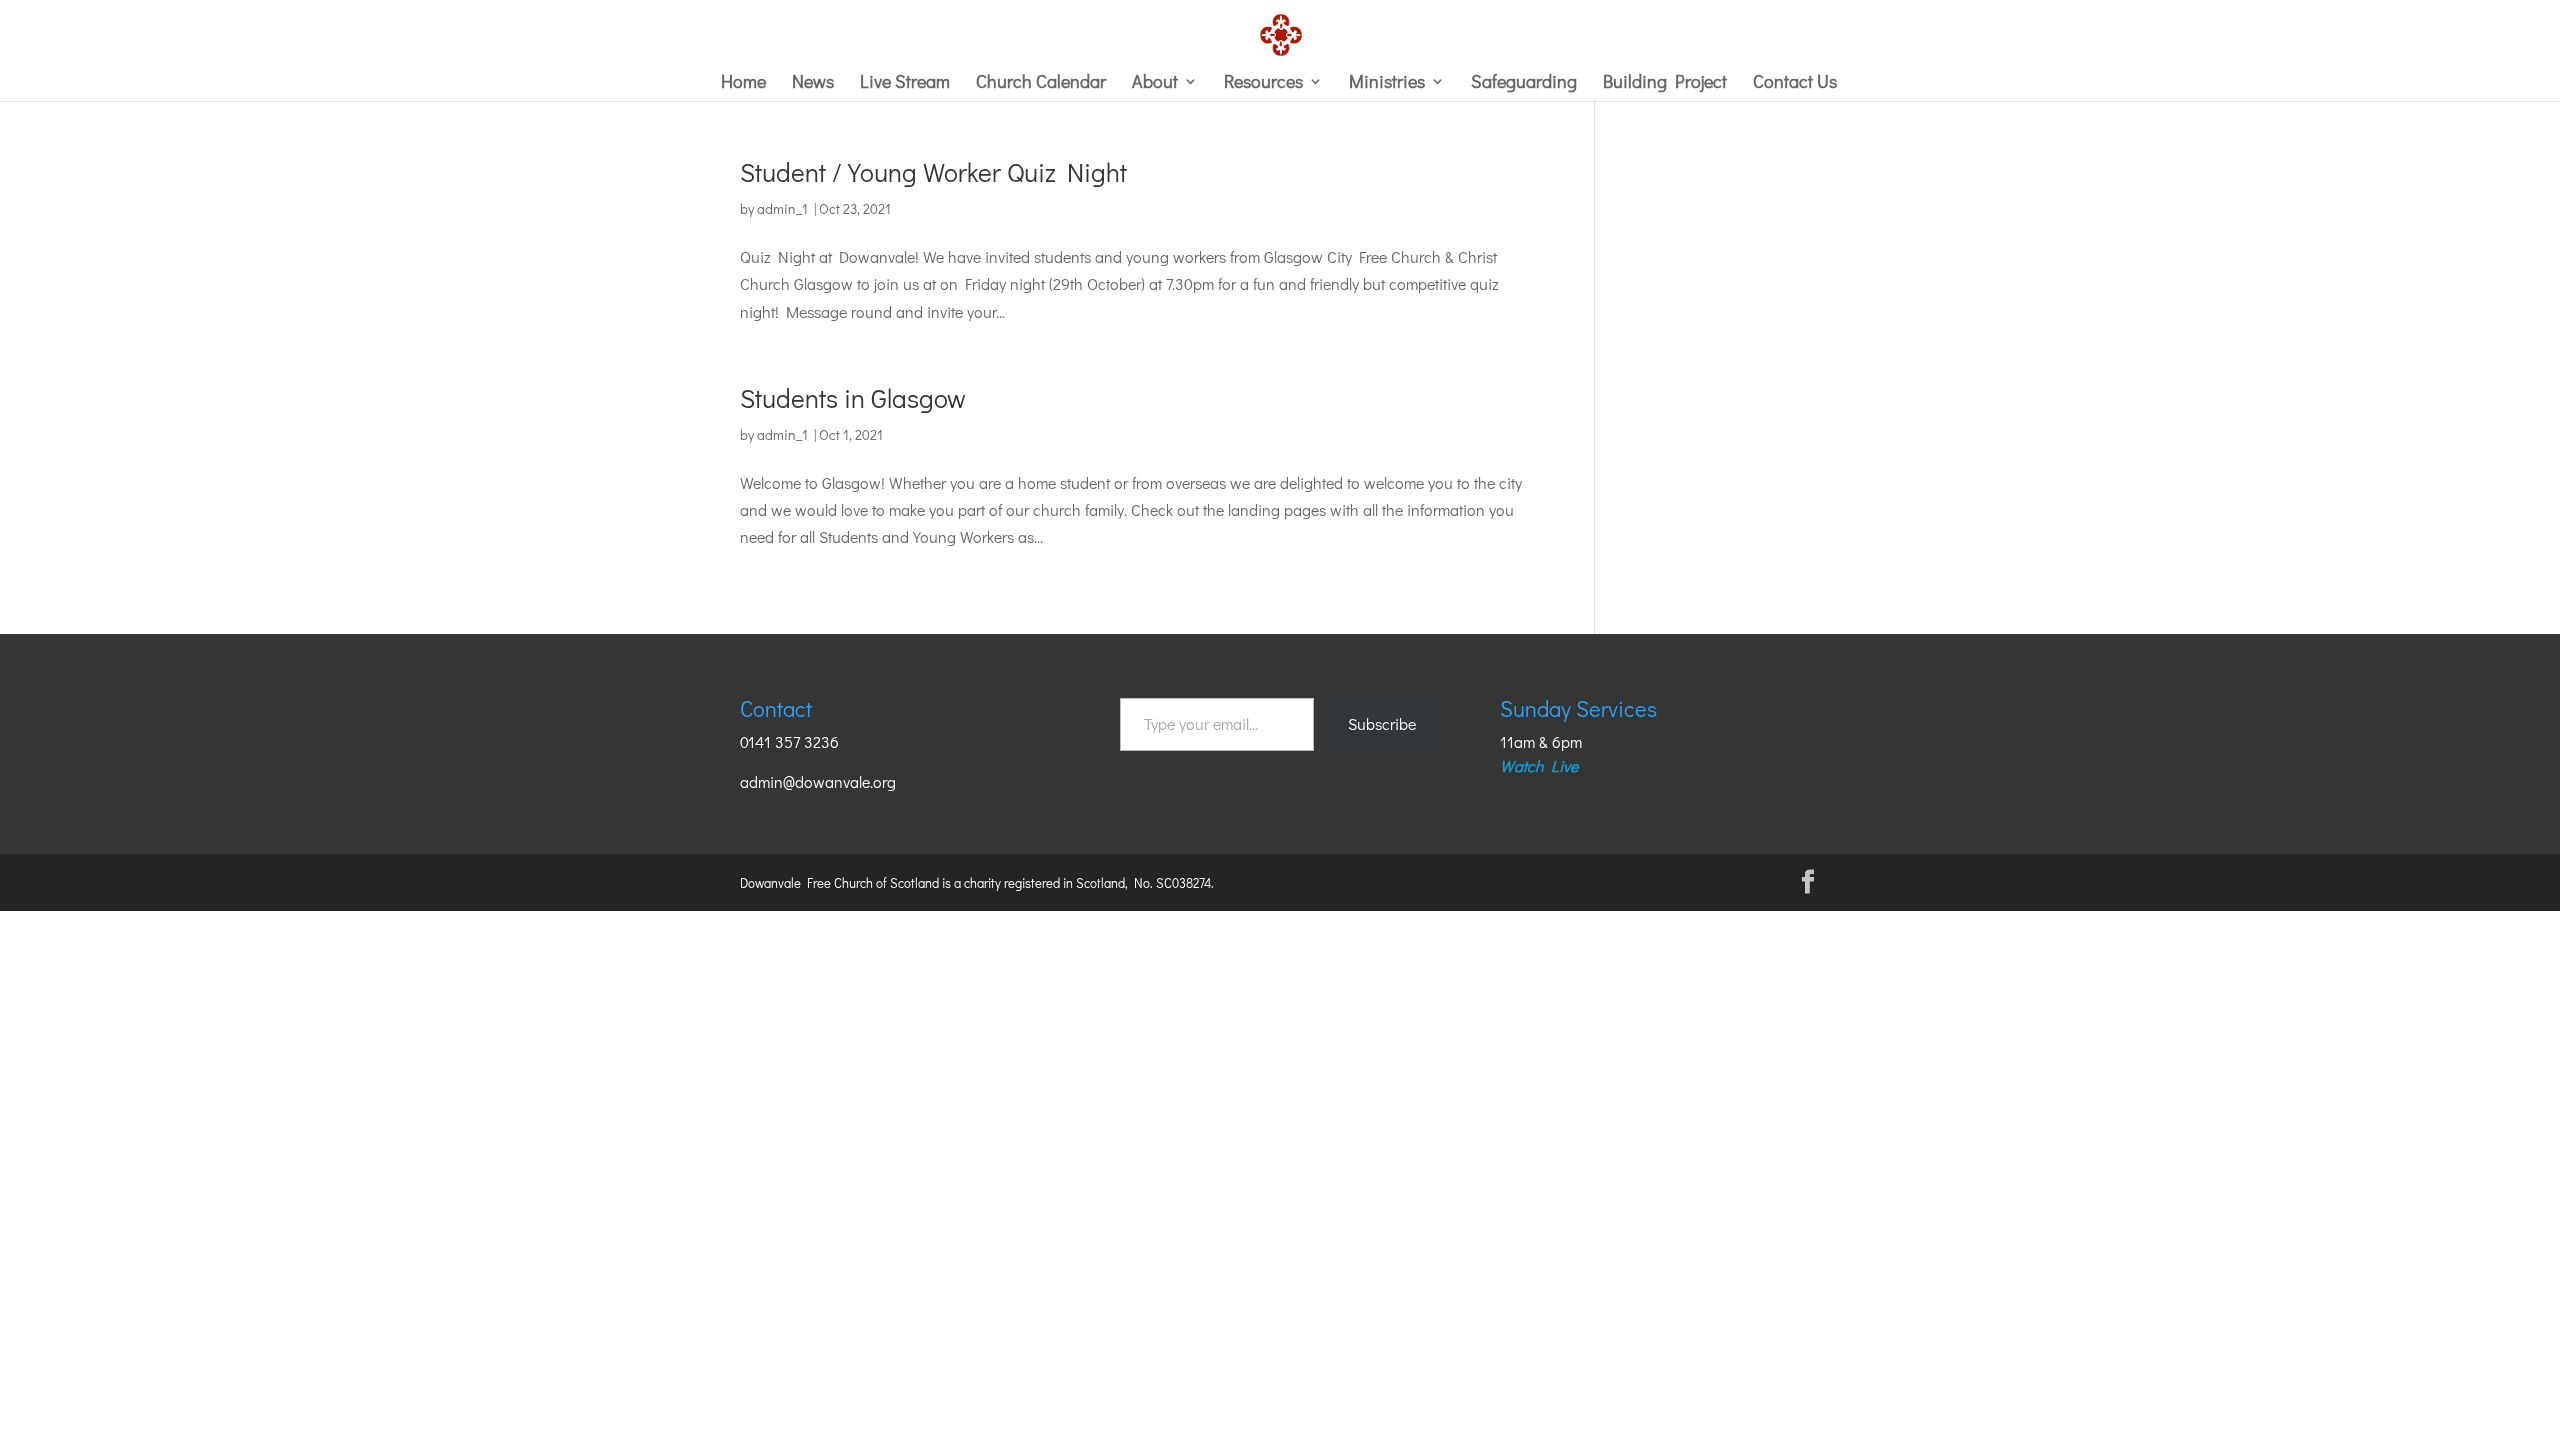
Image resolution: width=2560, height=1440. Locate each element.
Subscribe (1382, 723)
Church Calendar (1041, 83)
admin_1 (782, 208)
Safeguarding (1524, 83)
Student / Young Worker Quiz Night (933, 172)
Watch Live (1539, 765)
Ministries (1387, 83)
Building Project (1665, 83)
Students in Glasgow (853, 398)
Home (743, 83)
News (813, 83)
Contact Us (1795, 83)
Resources (1263, 83)
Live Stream (905, 83)
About (1155, 83)
